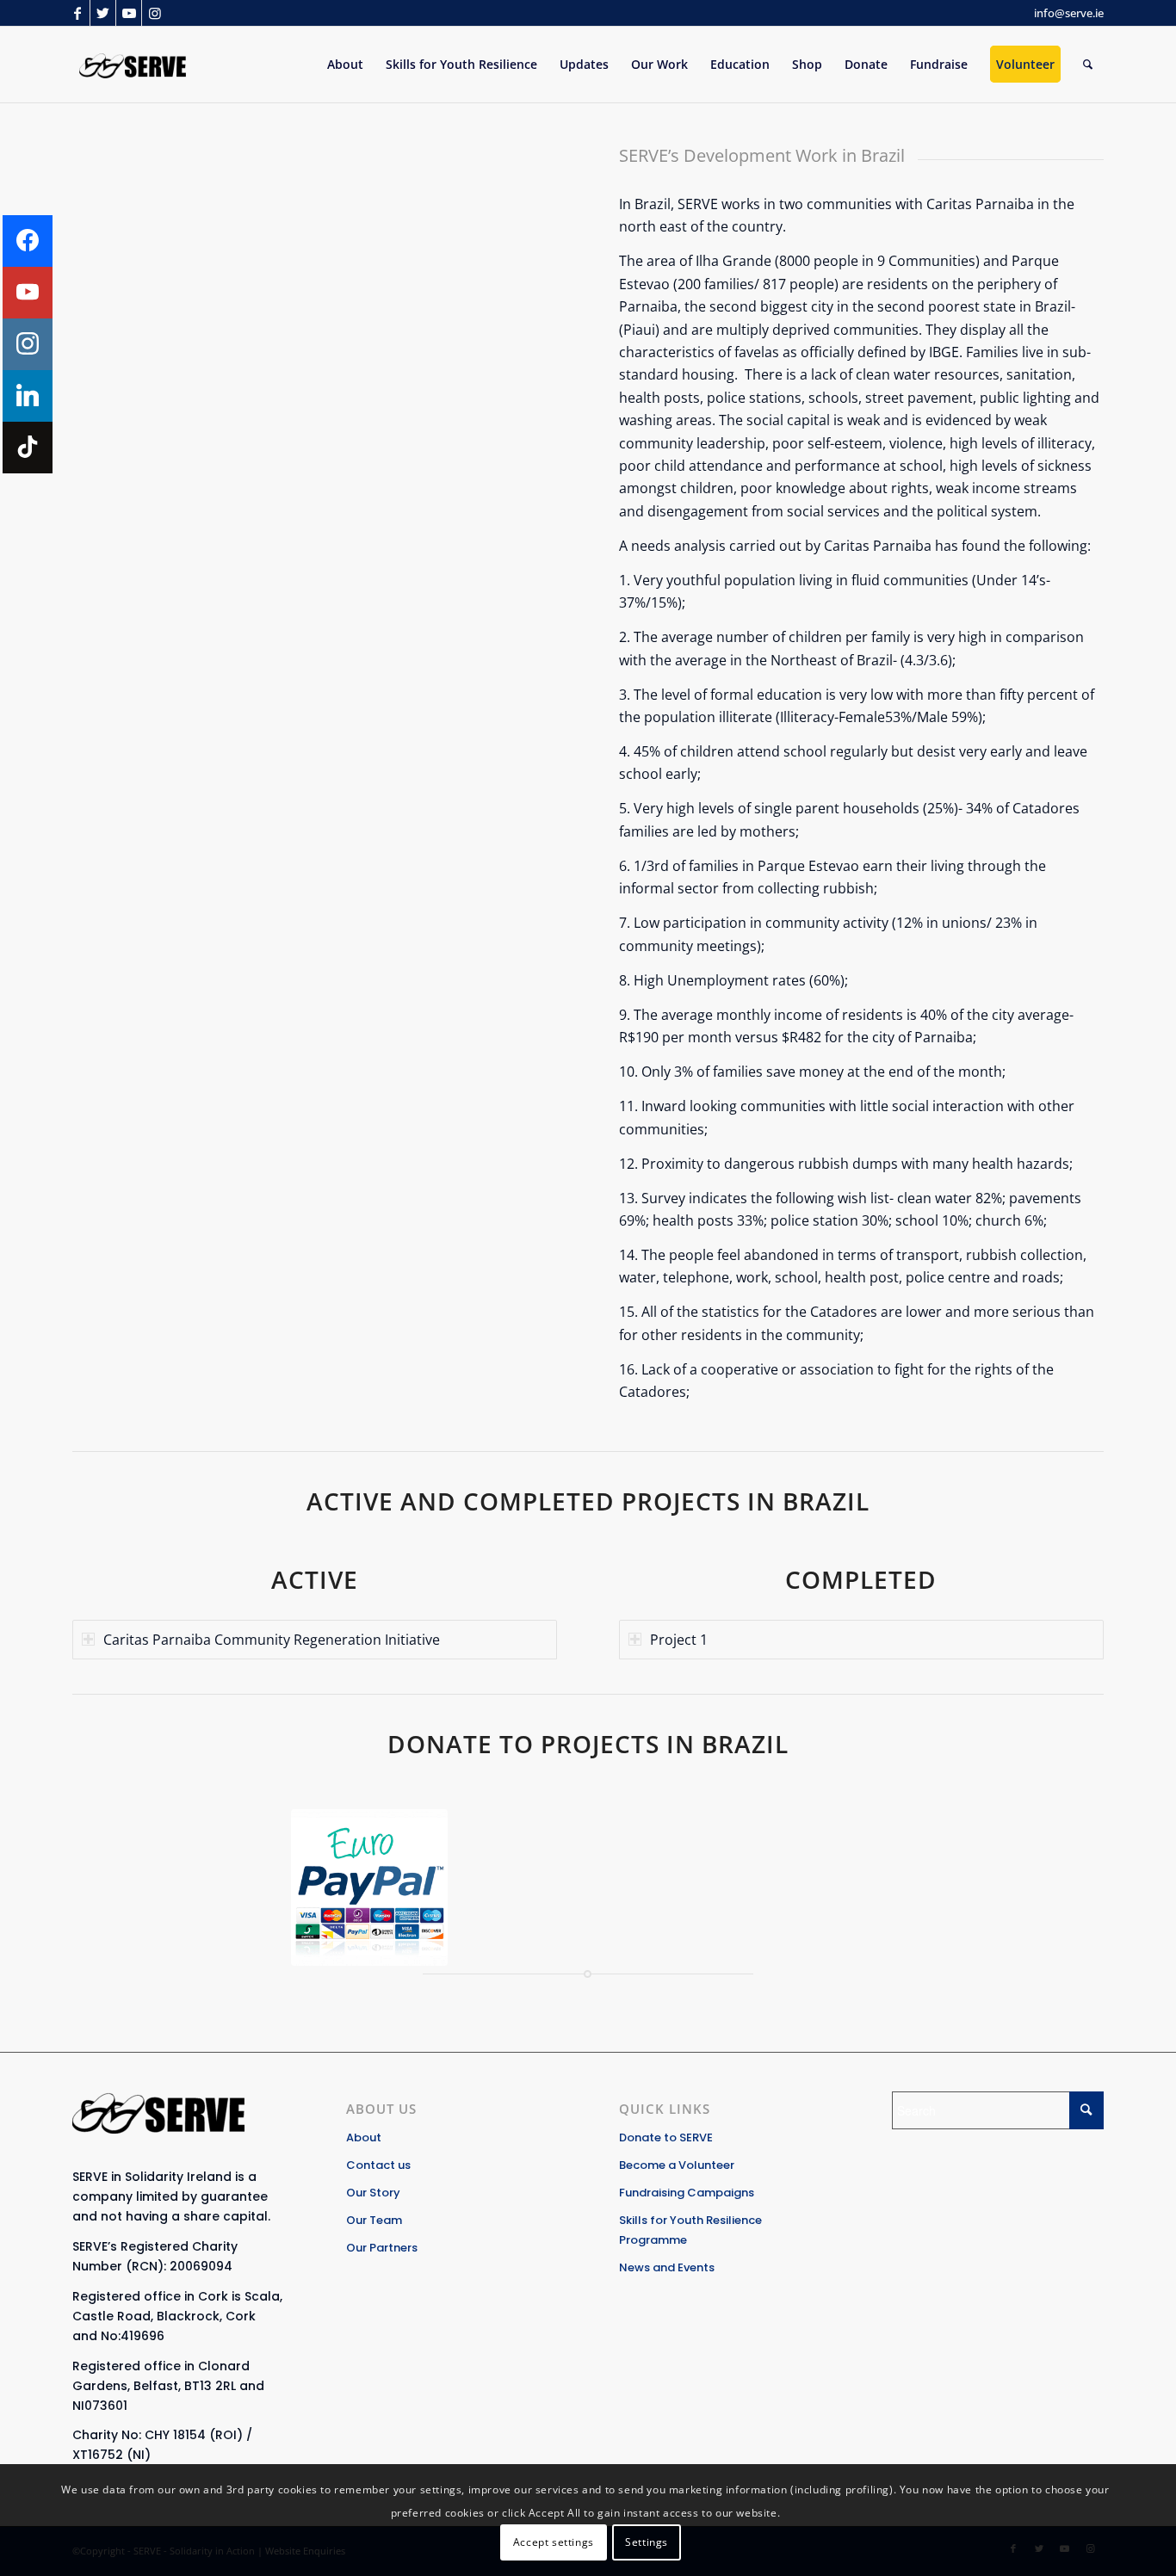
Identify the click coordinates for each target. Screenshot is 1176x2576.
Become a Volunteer (677, 2165)
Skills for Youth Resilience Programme (690, 2230)
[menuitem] (345, 65)
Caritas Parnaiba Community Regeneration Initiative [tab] (272, 1640)
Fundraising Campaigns (687, 2193)
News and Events (667, 2267)
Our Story (373, 2193)
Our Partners (382, 2248)
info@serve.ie (1069, 13)
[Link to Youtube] (129, 13)
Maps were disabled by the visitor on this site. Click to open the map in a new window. (337, 341)
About (364, 2137)
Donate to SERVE (666, 2137)
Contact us (378, 2165)
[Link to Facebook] (77, 13)
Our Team (374, 2220)
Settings (647, 2542)
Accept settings (554, 2542)
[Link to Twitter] (103, 13)
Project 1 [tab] (679, 1640)
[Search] (1088, 65)
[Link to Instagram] (155, 13)
